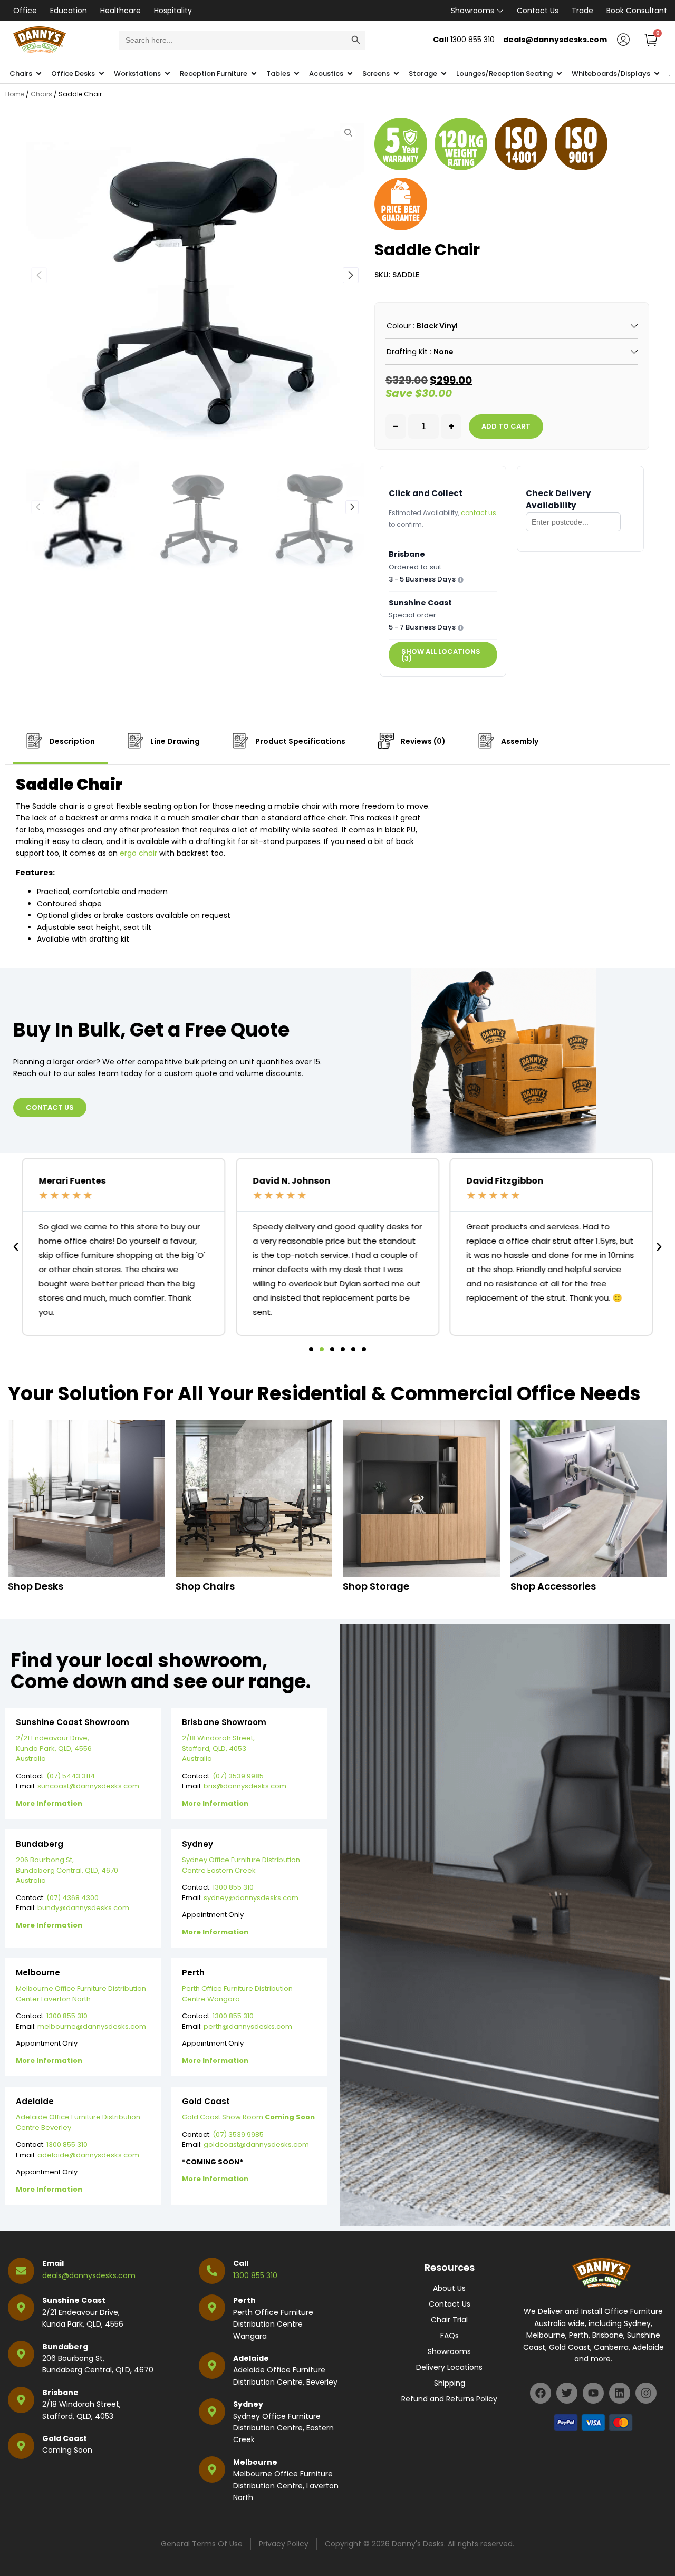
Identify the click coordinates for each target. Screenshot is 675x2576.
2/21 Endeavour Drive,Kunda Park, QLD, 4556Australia (54, 1748)
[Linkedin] (620, 2393)
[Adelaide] (212, 2366)
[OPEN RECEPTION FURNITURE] (254, 74)
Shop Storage (376, 1586)
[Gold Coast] (21, 2446)
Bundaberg (65, 2347)
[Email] (21, 2271)
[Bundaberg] (21, 2354)
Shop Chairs (205, 1586)
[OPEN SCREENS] (396, 74)
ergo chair (138, 853)
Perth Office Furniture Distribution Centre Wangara (237, 1994)
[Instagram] (646, 2393)
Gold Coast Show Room (248, 2117)
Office (25, 11)
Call (241, 2263)
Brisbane (60, 2393)
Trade (582, 11)
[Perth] (212, 2308)
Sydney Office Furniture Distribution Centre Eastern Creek (241, 1865)
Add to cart (506, 426)
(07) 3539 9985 (238, 1776)
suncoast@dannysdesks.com (88, 1786)
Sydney (248, 2404)
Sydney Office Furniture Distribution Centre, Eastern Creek (283, 2428)
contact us (479, 513)
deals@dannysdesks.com (89, 2275)
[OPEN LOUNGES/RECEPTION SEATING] (559, 74)
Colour (399, 326)
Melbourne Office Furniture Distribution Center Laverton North (81, 1994)
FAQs (450, 2336)
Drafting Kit (407, 352)
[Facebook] (541, 2393)
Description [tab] (71, 741)
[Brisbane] (21, 2400)
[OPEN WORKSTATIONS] (167, 74)
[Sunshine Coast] (21, 2308)
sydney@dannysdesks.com (251, 1898)
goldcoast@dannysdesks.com (256, 2144)
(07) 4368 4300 (73, 1898)
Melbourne (255, 2462)
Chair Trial (449, 2320)
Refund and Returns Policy (449, 2399)
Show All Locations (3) (441, 655)
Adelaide (251, 2358)
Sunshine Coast (74, 2300)
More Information (49, 1803)
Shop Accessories (553, 1586)
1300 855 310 (233, 1887)
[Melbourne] (212, 2470)
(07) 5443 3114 (71, 1776)
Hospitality (173, 11)
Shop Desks (36, 1586)
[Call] (212, 2271)
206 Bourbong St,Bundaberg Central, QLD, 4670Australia (67, 1870)
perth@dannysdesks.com (248, 2026)
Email (53, 2263)
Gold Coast (65, 2438)
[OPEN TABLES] (297, 74)
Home (15, 94)
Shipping (450, 2383)
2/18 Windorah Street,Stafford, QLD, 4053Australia (218, 1748)
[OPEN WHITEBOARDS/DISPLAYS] (657, 74)
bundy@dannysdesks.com (83, 1908)
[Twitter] (567, 2393)
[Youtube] (593, 2393)
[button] (351, 275)
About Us (449, 2288)
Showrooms (472, 11)
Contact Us (538, 11)
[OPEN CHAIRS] (39, 74)
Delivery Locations (449, 2367)
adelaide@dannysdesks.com (88, 2155)
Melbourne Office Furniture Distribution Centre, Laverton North (286, 2486)
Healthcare (120, 11)
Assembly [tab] (519, 741)
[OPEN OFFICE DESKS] (102, 74)
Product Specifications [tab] (300, 741)
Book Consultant (637, 11)
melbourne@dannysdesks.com (92, 2026)
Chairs (41, 94)
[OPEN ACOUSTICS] (350, 74)
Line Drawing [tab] (174, 741)
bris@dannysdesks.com (245, 1786)
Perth (244, 2300)
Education (69, 11)
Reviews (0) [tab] (422, 741)
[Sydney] (212, 2412)
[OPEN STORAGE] (444, 74)
